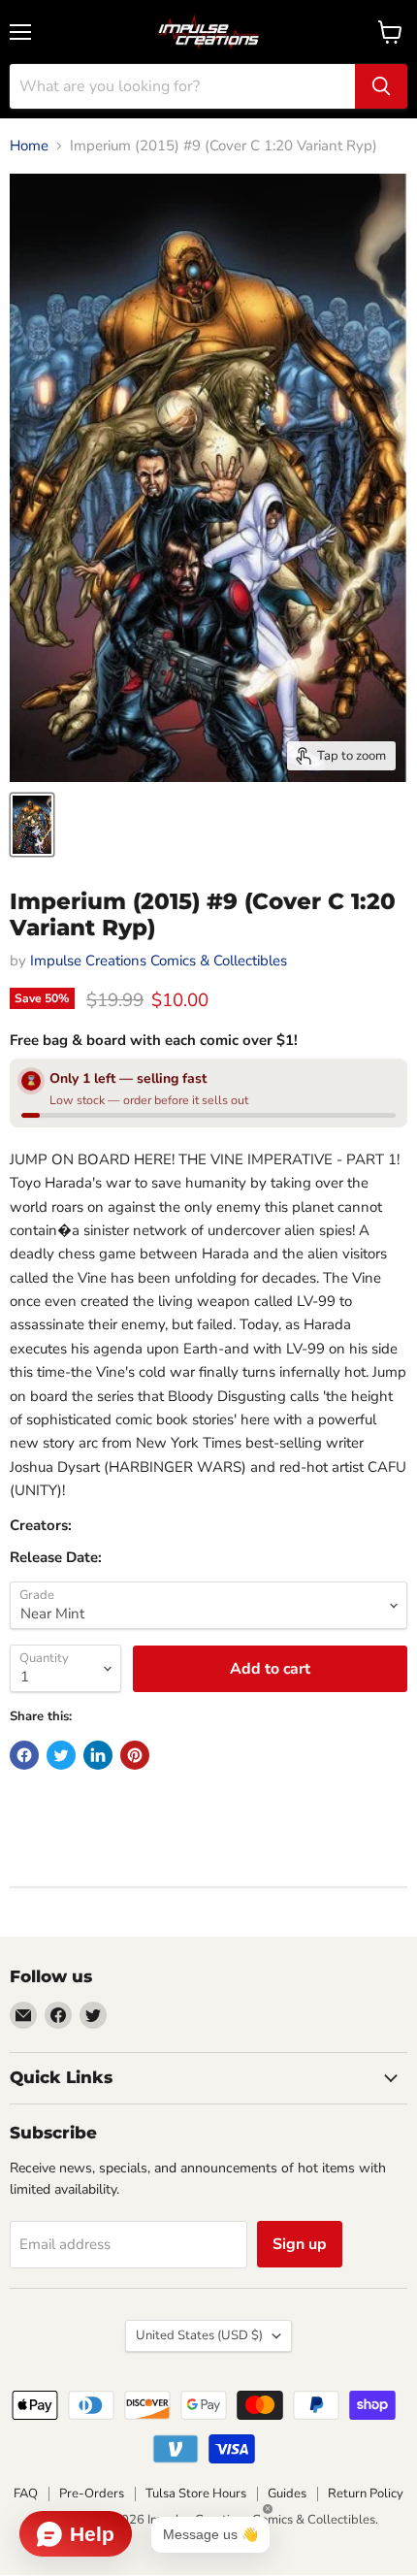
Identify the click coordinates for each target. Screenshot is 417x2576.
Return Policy (366, 2494)
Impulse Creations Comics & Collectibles (159, 961)
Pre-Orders (92, 2494)
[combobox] (182, 86)
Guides (287, 2494)
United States (199, 2335)
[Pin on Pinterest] (135, 1755)
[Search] (381, 86)
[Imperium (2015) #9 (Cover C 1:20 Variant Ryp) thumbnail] (32, 825)
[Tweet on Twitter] (61, 1755)
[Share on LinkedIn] (98, 1755)
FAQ (26, 2494)
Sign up (300, 2244)
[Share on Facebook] (24, 1755)
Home (29, 146)
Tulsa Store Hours (196, 2494)
